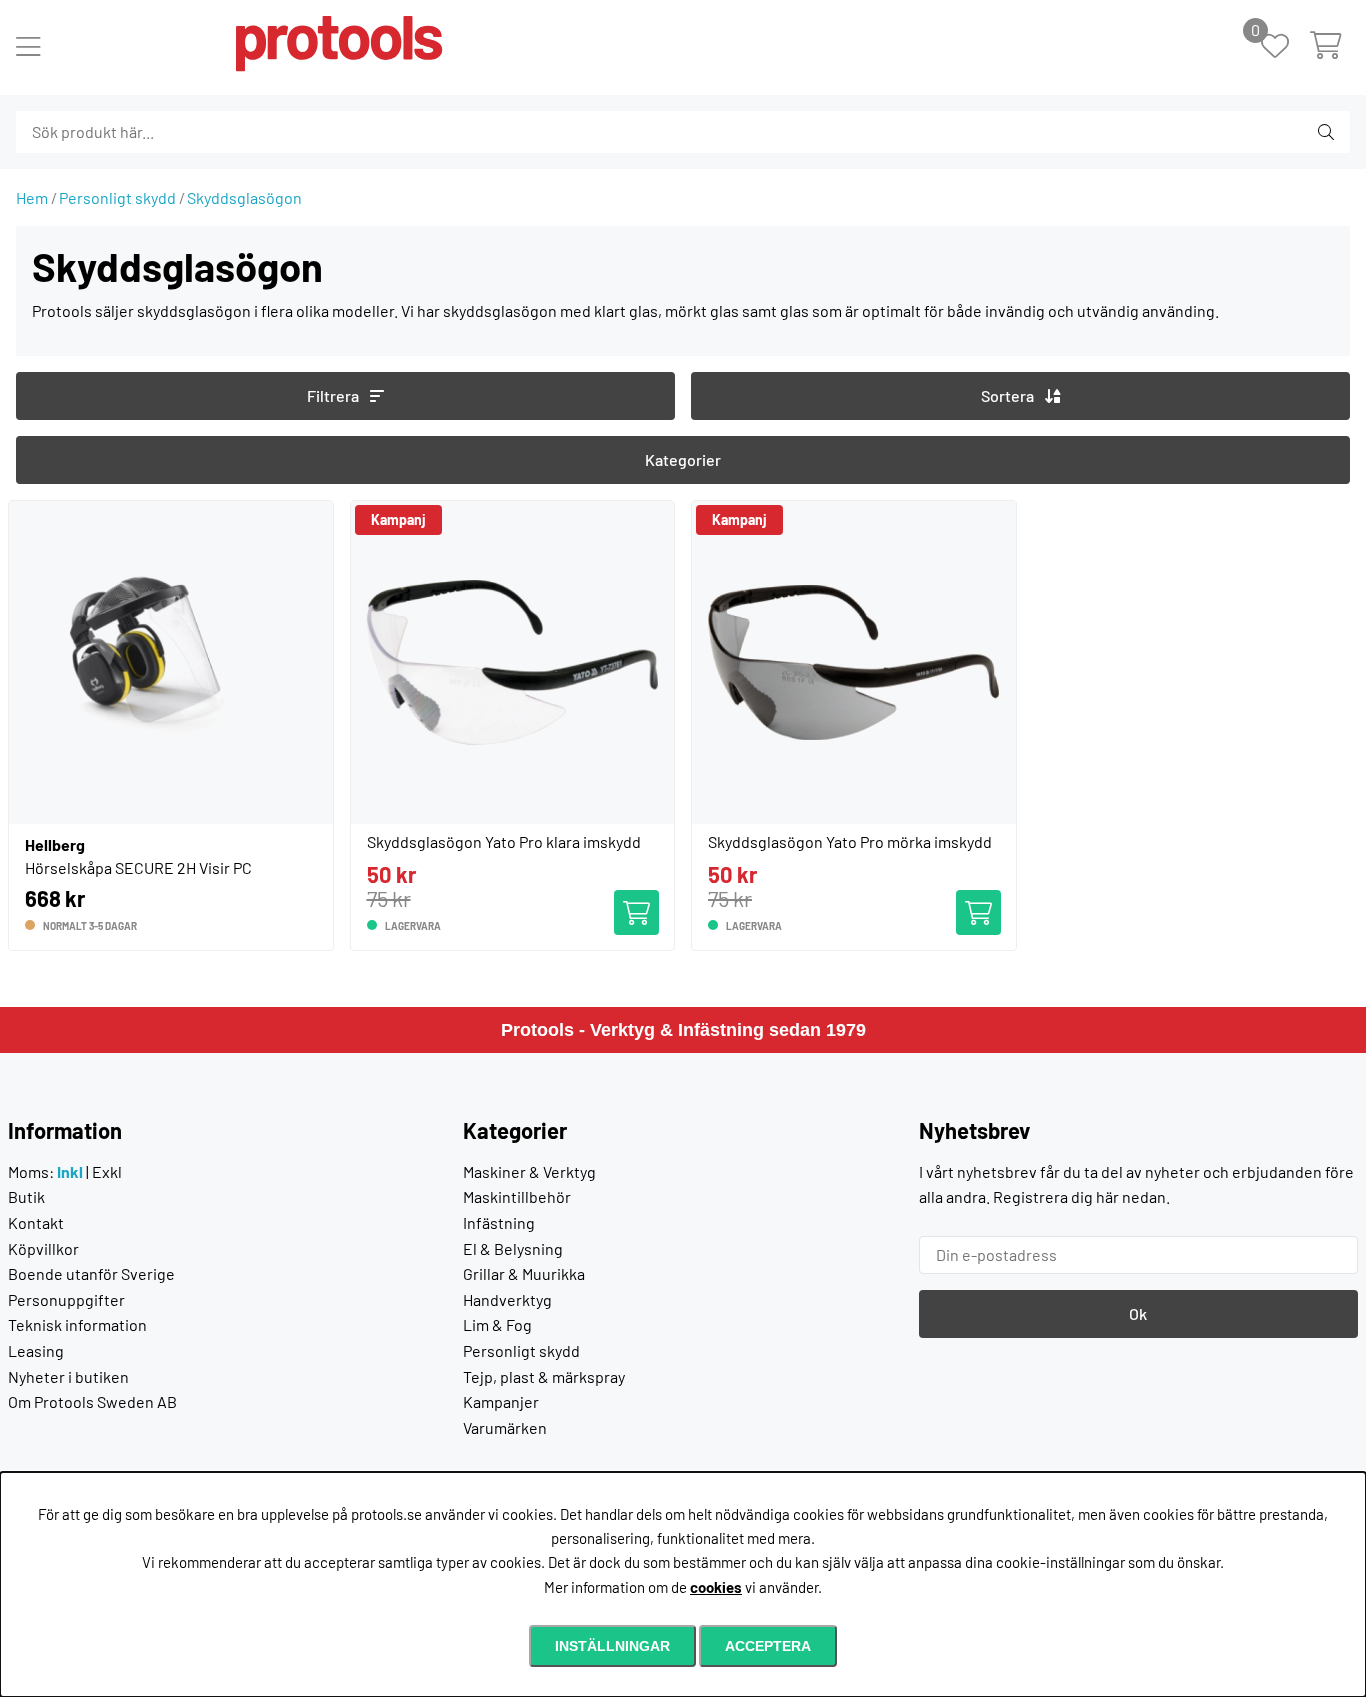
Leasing (36, 1350)
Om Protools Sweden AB (92, 1401)
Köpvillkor (43, 1248)
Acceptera (768, 1646)
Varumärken (505, 1427)
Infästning (499, 1222)
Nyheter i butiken (68, 1376)
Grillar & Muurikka (524, 1273)
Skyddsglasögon (244, 197)
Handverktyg (507, 1299)
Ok (1138, 1313)
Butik (26, 1196)
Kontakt (36, 1222)
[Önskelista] (1285, 47)
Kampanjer (501, 1401)
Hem (32, 197)
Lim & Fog (497, 1324)
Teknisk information (77, 1324)
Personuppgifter (66, 1299)
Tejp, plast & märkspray (544, 1376)
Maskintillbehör (517, 1196)
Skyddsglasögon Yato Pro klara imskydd (504, 841)
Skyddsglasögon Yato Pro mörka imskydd (850, 841)
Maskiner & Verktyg (529, 1171)
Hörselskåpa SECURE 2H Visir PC (138, 867)
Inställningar (612, 1646)
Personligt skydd (117, 197)
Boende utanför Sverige (91, 1273)
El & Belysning (513, 1248)
